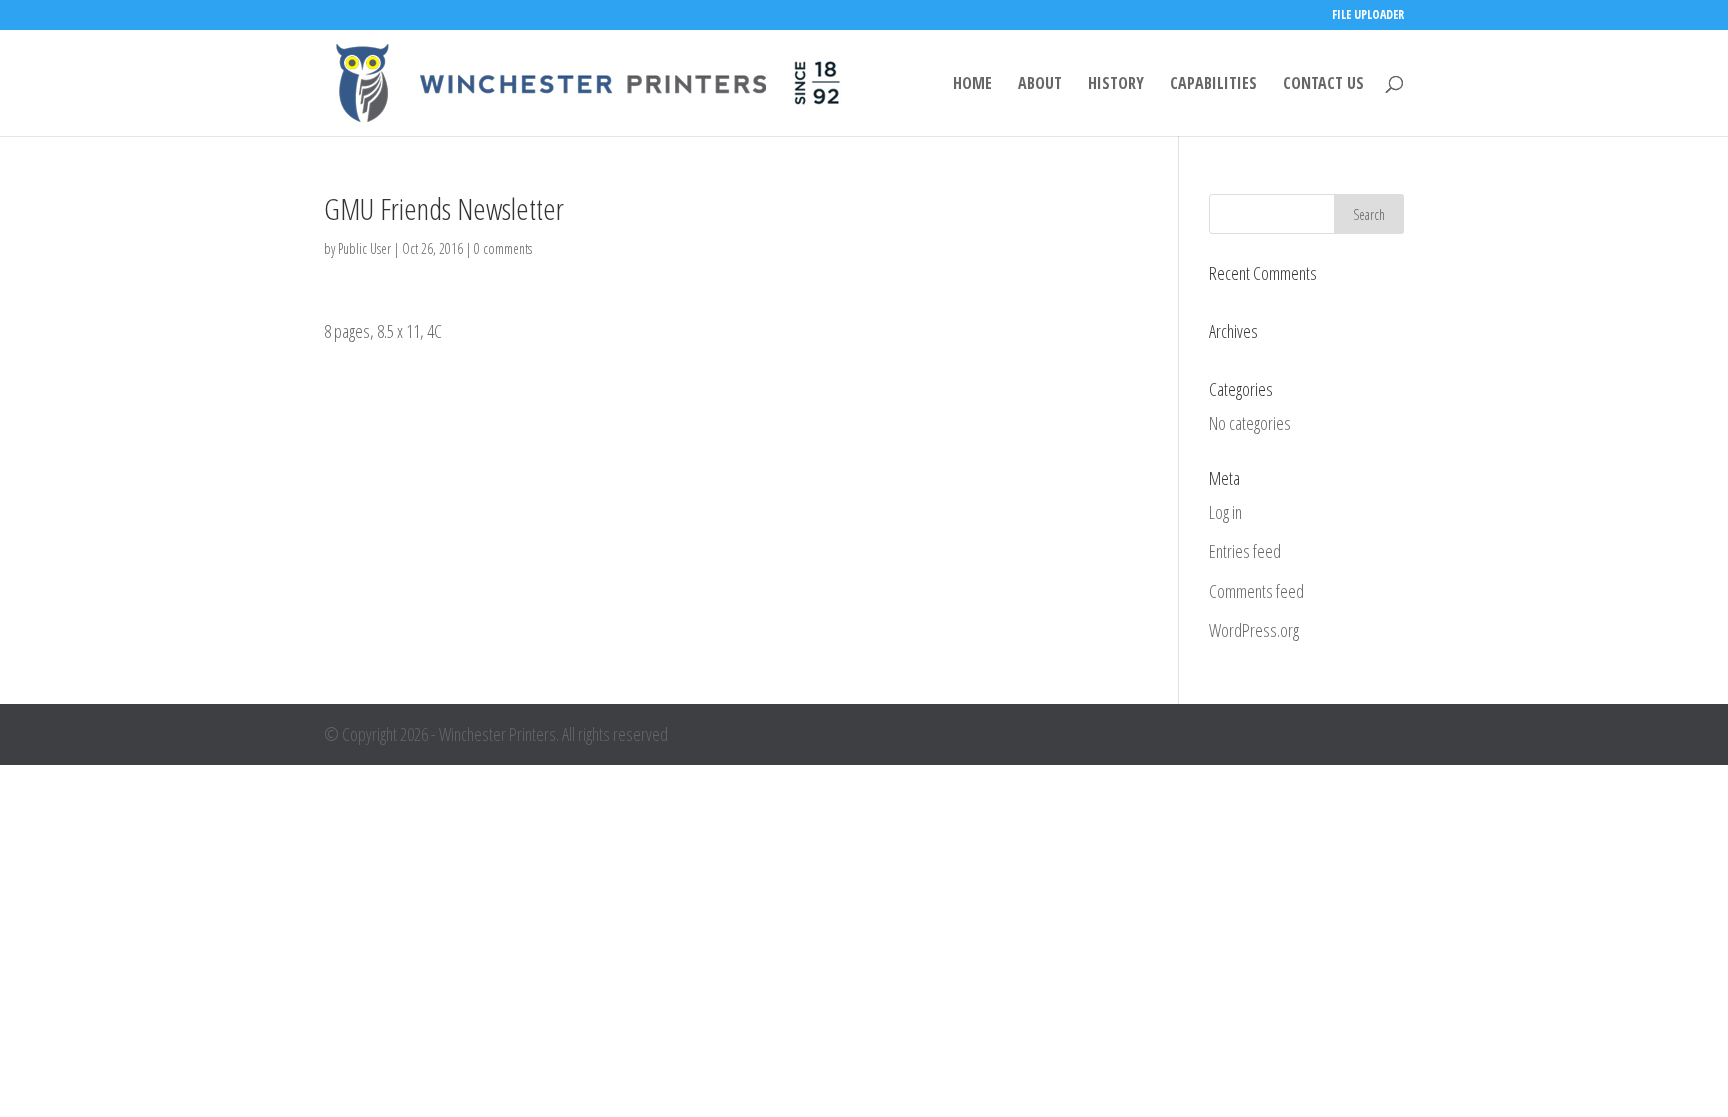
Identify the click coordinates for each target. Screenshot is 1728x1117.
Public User (364, 248)
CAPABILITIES (1213, 85)
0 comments (503, 248)
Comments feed (1256, 591)
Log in (1225, 512)
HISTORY (1116, 85)
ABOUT (1040, 85)
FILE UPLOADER (1368, 16)
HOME (972, 85)
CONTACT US (1323, 85)
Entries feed (1245, 551)
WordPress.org (1254, 630)
